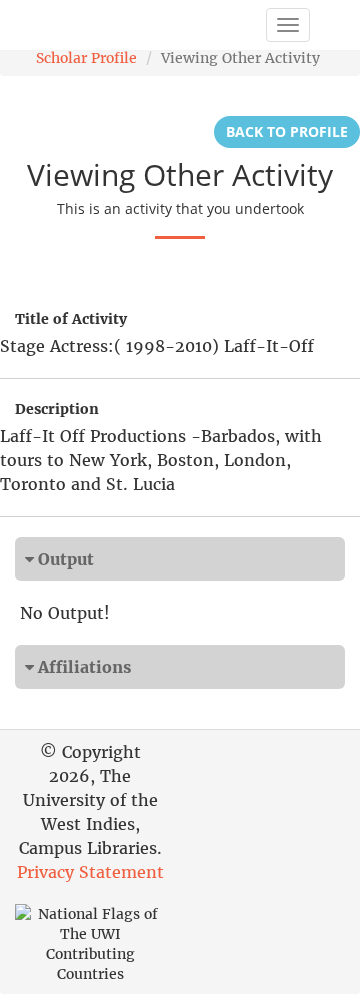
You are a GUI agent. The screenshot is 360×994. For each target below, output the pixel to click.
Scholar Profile (86, 58)
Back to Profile (287, 131)
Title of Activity (71, 319)
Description (57, 409)
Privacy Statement (90, 872)
